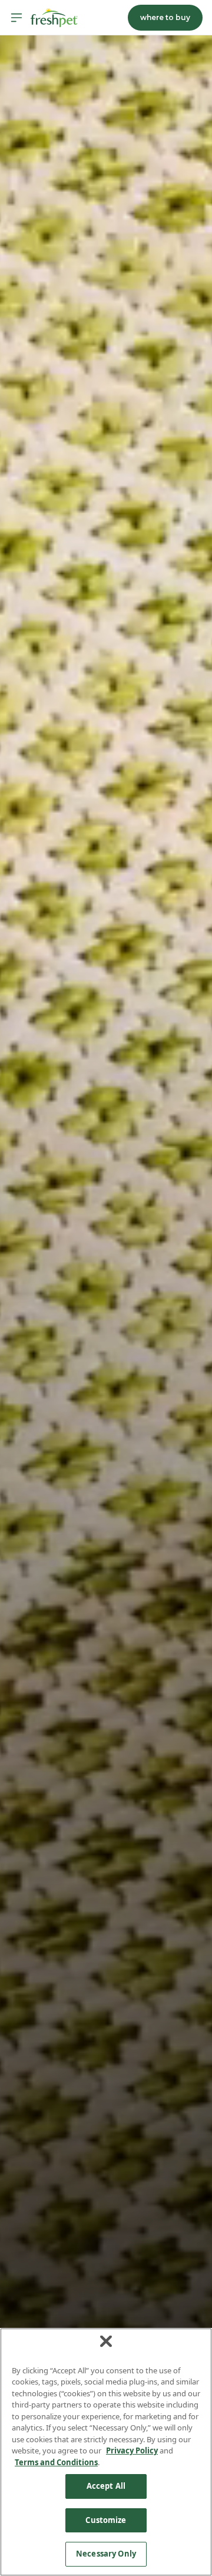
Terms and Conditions (56, 2462)
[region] (106, 2452)
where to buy (165, 17)
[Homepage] (54, 18)
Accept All (106, 2486)
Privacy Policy (132, 2450)
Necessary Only (106, 2554)
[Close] (106, 2341)
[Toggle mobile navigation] (16, 18)
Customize (106, 2520)
